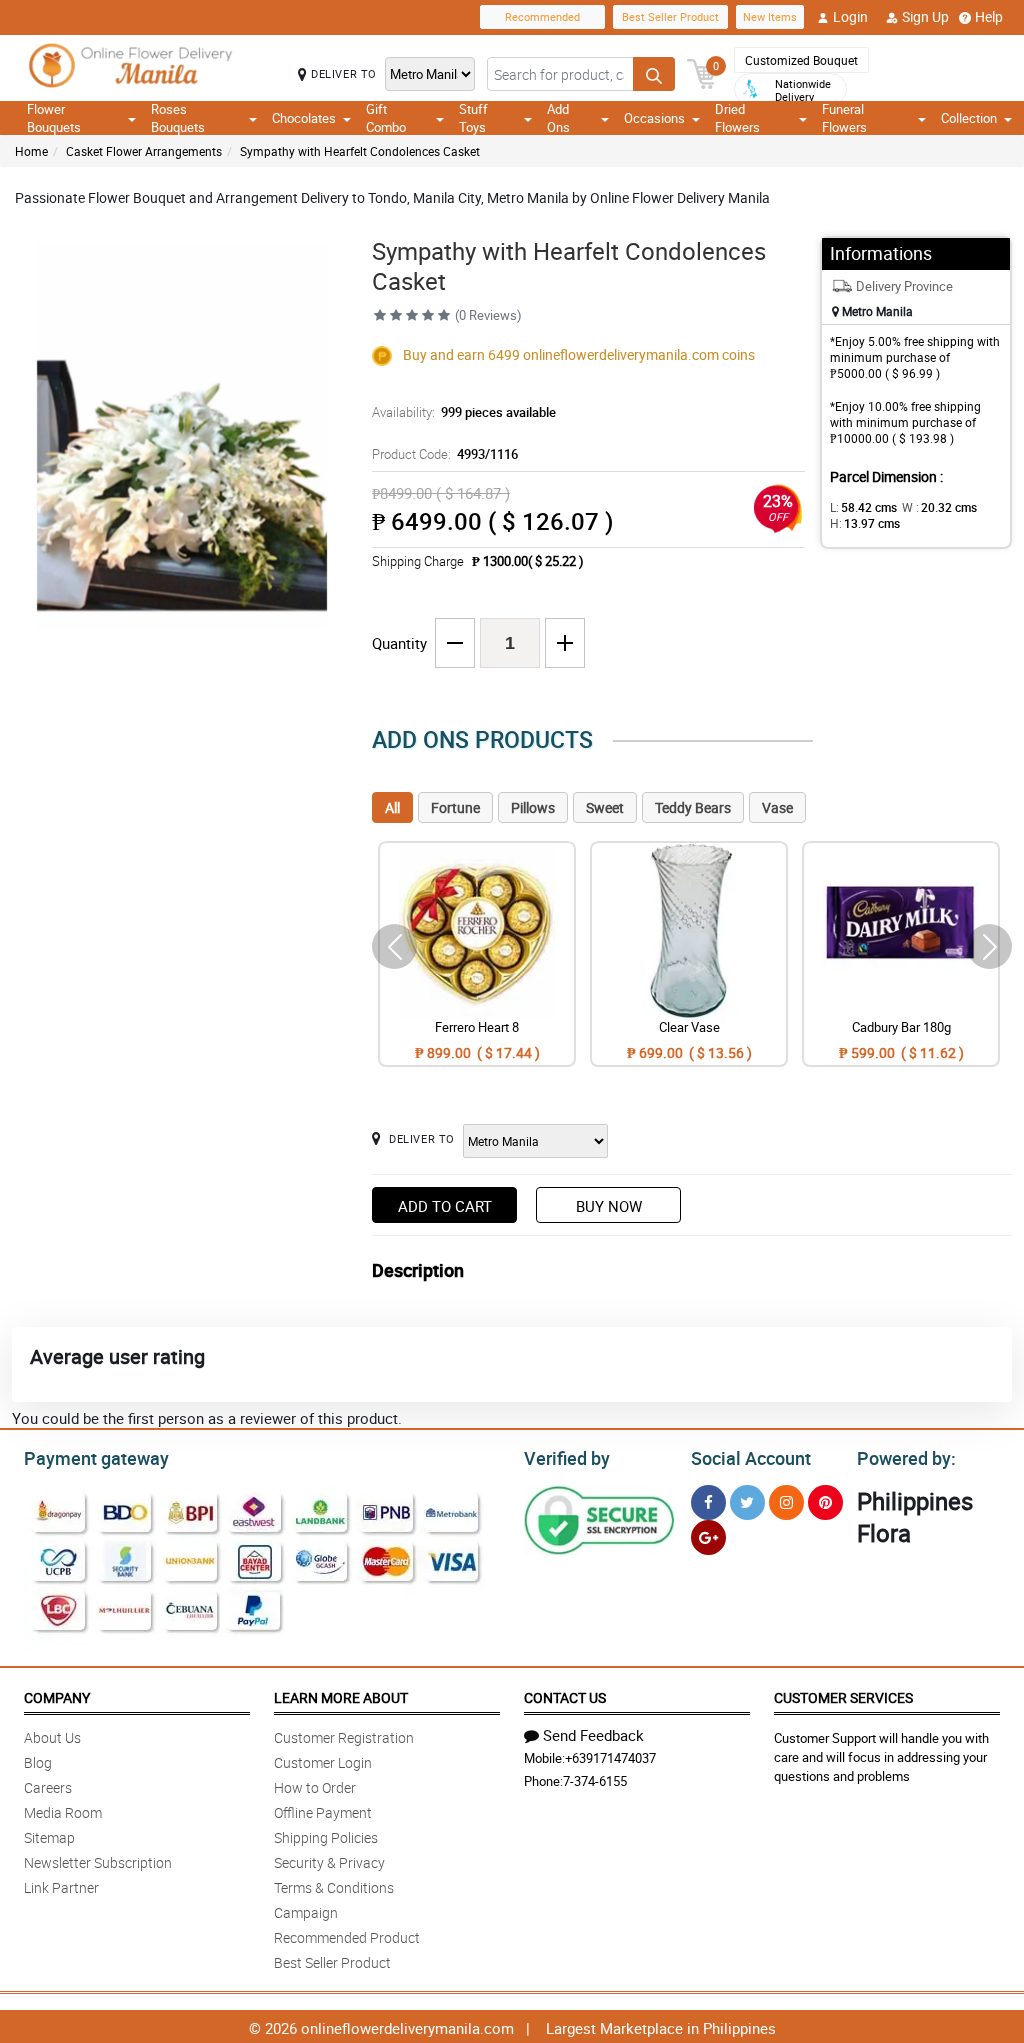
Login (850, 16)
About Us (52, 1737)
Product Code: (445, 454)
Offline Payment (323, 1812)
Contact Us (565, 1697)
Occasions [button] (654, 118)
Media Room (63, 1812)
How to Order (315, 1787)
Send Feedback (593, 1735)
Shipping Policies (326, 1837)
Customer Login (323, 1762)
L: (863, 507)
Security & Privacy (329, 1862)
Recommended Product (347, 1937)
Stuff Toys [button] (473, 118)
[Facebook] (708, 1502)
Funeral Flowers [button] (844, 118)
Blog (38, 1762)
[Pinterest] (825, 1502)
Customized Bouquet (801, 60)
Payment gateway (96, 1458)
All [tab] (392, 807)
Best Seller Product (670, 16)
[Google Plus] (708, 1537)
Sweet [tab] (605, 807)
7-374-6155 (595, 1781)
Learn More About (341, 1697)
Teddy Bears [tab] (693, 807)
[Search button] (654, 74)
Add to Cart (445, 1206)
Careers (48, 1787)
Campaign (306, 1912)
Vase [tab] (777, 807)
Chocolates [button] (304, 118)
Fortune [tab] (455, 807)
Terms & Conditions (334, 1887)
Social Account (751, 1458)
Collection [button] (969, 118)
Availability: (464, 412)
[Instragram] (786, 1502)
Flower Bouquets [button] (54, 118)
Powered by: (906, 1458)
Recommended (542, 16)
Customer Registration (344, 1737)
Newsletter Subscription (98, 1862)
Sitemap (49, 1837)
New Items (770, 16)
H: (865, 523)
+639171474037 (610, 1758)
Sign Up (925, 16)
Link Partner (61, 1887)
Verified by (567, 1458)
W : (939, 507)
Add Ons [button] (558, 118)
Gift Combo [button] (386, 118)
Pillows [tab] (533, 807)
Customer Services (843, 1697)
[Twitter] (747, 1502)
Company (57, 1697)
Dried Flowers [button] (737, 118)
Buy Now (609, 1206)
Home (31, 151)
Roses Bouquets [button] (178, 118)
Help (989, 16)
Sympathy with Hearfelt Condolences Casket (360, 151)
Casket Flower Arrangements (144, 151)
